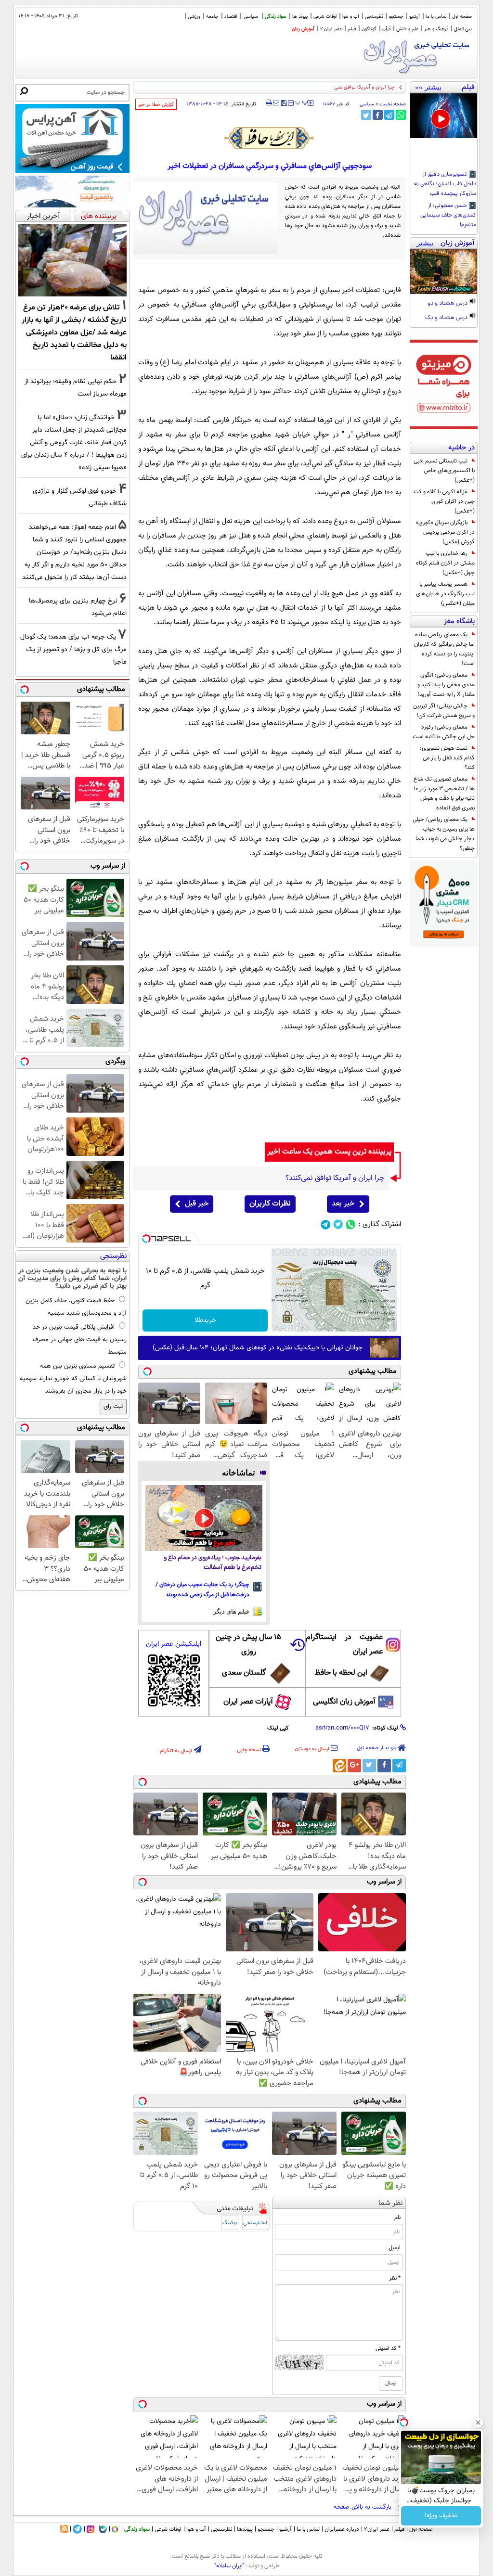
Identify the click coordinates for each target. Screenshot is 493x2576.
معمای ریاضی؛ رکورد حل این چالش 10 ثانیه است (444, 732)
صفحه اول (462, 17)
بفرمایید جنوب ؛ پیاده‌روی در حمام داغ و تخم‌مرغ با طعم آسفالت (213, 1563)
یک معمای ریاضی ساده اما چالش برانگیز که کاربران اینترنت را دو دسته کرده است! (444, 649)
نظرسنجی (374, 17)
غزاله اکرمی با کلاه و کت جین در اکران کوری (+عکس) (444, 501)
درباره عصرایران (342, 2529)
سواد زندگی (276, 17)
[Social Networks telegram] (326, 1224)
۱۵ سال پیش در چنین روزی (248, 1645)
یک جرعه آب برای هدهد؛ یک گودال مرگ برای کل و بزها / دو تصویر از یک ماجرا (73, 649)
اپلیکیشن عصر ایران (174, 1644)
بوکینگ (230, 2223)
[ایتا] (339, 1766)
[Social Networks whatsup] (351, 1224)
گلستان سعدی (244, 1673)
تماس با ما (436, 17)
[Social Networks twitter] (338, 1224)
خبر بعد (343, 1204)
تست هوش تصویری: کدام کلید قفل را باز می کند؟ (447, 758)
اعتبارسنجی (255, 2223)
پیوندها (245, 2529)
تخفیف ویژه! (441, 2516)
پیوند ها (300, 17)
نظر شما (391, 2203)
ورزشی (194, 17)
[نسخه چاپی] (269, 103)
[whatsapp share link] (401, 115)
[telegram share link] (389, 115)
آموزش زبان (303, 29)
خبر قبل (197, 1204)
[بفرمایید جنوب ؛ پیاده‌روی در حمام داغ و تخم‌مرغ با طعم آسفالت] (204, 1518)
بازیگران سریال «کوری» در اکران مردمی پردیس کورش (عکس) (445, 532)
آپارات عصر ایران (248, 1702)
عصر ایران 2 (331, 29)
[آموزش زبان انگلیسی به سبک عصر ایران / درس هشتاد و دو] (444, 272)
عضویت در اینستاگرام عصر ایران (344, 1645)
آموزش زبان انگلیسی (344, 1702)
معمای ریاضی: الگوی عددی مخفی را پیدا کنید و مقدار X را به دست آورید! (446, 685)
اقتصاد (231, 17)
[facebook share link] (378, 115)
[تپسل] (146, 1239)
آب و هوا (351, 17)
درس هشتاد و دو (448, 304)
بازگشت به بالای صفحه (363, 2507)
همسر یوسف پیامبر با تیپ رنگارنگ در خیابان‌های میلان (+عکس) (445, 594)
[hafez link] (270, 138)
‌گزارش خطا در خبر (156, 105)
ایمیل (395, 2248)
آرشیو (415, 17)
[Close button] (478, 2422)
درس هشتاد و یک (447, 318)
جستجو (396, 17)
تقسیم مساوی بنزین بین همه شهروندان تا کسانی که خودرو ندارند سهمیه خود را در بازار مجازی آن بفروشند (73, 1379)
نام (397, 2217)
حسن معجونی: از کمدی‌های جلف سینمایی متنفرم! (448, 216)
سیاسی (251, 17)
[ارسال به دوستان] (276, 103)
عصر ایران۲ (377, 2529)
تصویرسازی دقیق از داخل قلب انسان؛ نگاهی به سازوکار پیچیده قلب (445, 184)
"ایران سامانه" (229, 2566)
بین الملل (463, 29)
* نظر (395, 2278)
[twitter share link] (366, 115)
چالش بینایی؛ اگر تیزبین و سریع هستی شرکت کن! (444, 711)
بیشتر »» (428, 87)
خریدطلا (205, 1320)
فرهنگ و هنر (436, 29)
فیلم (352, 29)
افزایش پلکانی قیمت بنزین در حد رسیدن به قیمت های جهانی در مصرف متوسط (80, 1340)
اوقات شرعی (325, 17)
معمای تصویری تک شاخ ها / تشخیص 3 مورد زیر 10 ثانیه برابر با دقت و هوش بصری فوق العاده (444, 794)
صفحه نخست (393, 104)
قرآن (386, 29)
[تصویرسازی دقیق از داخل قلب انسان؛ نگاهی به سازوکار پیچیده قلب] (444, 116)
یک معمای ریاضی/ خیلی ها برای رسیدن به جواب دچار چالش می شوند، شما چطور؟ (444, 834)
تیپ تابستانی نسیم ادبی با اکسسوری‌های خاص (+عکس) (444, 471)
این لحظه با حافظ (341, 1673)
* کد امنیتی (388, 2348)
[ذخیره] (284, 104)
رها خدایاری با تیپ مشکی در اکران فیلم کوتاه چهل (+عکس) (445, 563)
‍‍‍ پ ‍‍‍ (302, 102)
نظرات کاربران (270, 1204)
